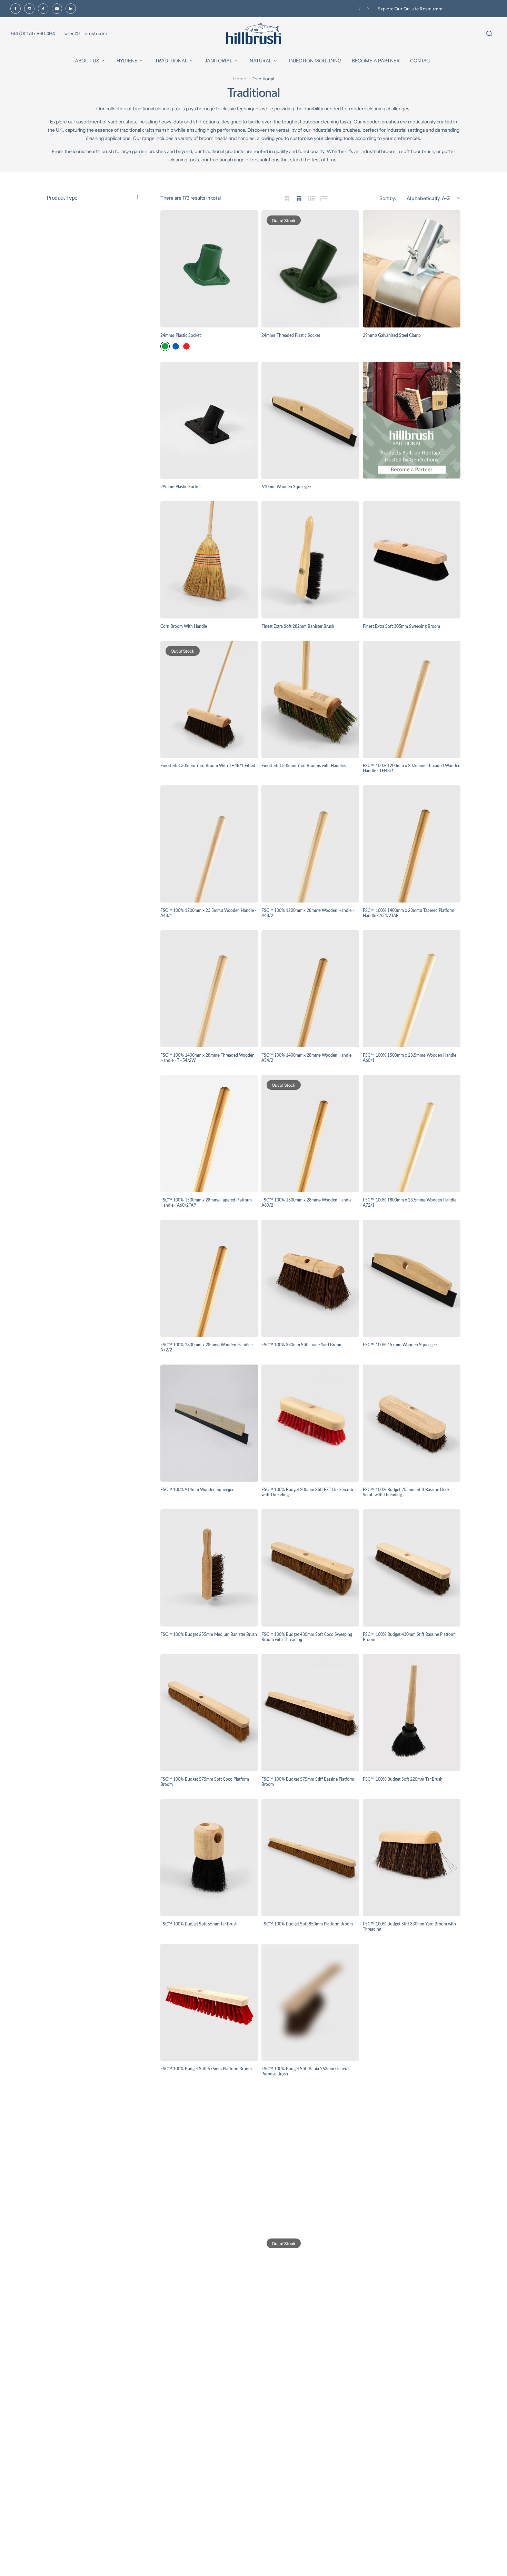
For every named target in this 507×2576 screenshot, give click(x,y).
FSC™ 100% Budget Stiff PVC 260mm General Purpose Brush (406, 2071)
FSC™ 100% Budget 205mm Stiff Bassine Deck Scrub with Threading (406, 1492)
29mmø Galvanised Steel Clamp (392, 335)
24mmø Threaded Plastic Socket (291, 335)
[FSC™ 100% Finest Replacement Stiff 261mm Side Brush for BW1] (310, 2437)
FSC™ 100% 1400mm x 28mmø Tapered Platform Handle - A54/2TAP (409, 913)
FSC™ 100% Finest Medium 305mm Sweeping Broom (304, 2361)
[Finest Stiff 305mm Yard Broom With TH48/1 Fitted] (209, 700)
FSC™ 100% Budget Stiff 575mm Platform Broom (206, 2069)
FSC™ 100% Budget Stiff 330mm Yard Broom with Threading (409, 1926)
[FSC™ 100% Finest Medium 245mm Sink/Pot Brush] (412, 2147)
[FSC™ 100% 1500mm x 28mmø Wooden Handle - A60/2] (310, 1134)
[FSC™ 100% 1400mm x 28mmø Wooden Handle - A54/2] (310, 989)
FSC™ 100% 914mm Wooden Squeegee (197, 1490)
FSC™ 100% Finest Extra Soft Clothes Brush (302, 2213)
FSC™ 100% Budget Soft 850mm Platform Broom (307, 1924)
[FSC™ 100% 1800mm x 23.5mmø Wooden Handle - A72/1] (412, 1134)
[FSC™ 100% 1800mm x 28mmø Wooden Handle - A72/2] (209, 1278)
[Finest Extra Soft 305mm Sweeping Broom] (412, 560)
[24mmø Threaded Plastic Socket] (310, 269)
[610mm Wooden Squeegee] (310, 420)
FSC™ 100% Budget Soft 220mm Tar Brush (403, 1779)
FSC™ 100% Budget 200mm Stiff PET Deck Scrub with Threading (307, 1492)
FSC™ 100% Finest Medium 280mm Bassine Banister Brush (209, 2361)
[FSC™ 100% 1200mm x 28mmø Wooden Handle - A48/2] (310, 844)
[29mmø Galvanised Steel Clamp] (412, 269)
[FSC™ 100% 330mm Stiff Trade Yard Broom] (310, 1278)
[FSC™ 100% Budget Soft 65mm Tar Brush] (209, 1858)
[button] (360, 9)
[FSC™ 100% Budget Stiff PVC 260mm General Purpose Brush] (412, 2002)
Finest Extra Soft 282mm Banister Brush (298, 626)
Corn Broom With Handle (184, 626)
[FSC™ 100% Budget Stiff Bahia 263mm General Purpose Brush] (310, 2002)
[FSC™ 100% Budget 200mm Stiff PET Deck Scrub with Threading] (310, 1423)
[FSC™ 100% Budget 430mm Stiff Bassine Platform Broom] (412, 1568)
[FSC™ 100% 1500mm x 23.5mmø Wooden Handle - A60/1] (412, 989)
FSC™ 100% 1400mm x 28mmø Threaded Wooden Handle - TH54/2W (207, 1058)
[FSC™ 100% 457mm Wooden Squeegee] (412, 1278)
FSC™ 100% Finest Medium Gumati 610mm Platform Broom (404, 2361)
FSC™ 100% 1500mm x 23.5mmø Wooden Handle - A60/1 (411, 1058)
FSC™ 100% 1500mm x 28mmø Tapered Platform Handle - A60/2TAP (206, 1203)
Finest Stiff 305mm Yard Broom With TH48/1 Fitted (208, 766)
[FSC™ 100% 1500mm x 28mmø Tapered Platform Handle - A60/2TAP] (209, 1134)
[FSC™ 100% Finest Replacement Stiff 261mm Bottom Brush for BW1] (209, 2437)
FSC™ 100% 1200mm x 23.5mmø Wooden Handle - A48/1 (208, 913)
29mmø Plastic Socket (181, 487)
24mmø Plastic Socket (181, 335)
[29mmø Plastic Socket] (209, 420)
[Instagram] (29, 9)
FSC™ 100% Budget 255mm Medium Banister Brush (209, 1634)
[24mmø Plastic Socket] (209, 269)
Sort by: (388, 198)
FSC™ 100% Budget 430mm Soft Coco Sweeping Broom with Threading (307, 1637)
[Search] (489, 34)
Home (240, 79)
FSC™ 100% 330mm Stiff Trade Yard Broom (302, 1345)
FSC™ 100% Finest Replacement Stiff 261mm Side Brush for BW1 (308, 2506)
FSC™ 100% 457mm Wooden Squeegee (400, 1345)
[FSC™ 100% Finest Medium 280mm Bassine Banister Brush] (209, 2292)
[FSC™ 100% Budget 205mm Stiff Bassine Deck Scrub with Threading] (412, 1423)
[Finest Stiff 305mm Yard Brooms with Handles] (310, 700)
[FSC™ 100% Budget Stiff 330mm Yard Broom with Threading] (412, 1858)
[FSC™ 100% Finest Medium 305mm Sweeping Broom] (310, 2292)
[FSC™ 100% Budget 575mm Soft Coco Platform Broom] (209, 1713)
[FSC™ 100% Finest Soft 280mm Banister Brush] (412, 2437)
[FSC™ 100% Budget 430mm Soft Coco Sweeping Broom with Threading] (310, 1568)
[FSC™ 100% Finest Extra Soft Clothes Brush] (310, 2147)
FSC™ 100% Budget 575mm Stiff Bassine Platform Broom (308, 1782)
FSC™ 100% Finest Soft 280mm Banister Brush (406, 2503)
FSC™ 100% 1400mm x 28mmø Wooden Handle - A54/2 (308, 1058)
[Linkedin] (71, 9)
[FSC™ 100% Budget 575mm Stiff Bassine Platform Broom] (310, 1713)
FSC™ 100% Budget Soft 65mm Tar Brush (199, 1924)
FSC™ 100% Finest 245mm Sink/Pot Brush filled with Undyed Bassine (205, 2216)
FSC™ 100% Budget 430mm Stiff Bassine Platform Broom (409, 1637)
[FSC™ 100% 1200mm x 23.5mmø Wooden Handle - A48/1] (209, 844)
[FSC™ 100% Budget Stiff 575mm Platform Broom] (209, 2002)
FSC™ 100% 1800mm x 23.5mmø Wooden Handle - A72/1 (411, 1203)
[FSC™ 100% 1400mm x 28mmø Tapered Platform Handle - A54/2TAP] (412, 844)
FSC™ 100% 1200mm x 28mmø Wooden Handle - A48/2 (308, 913)
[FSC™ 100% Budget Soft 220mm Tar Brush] (412, 1713)
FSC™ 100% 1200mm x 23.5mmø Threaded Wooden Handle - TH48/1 (412, 768)
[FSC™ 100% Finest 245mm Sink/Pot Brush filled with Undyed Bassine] (209, 2147)
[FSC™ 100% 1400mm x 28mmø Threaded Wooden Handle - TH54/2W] (209, 989)
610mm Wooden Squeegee (286, 487)
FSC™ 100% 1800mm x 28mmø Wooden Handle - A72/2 (207, 1347)
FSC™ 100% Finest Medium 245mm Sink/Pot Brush (411, 2213)
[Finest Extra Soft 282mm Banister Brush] (310, 560)
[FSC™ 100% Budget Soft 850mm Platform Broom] (310, 1858)
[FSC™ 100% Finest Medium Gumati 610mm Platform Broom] (412, 2292)
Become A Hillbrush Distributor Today (417, 9)
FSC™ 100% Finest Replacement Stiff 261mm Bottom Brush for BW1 (202, 2506)
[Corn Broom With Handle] (209, 560)
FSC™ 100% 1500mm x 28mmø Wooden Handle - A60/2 (308, 1203)
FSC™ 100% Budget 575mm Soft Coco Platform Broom (205, 1782)
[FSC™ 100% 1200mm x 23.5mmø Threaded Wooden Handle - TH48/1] (412, 700)
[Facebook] (16, 9)
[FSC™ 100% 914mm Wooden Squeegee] (209, 1423)
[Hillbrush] (254, 34)
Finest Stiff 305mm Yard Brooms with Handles (304, 766)
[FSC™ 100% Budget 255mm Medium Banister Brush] (209, 1568)
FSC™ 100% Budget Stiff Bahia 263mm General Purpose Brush (305, 2071)
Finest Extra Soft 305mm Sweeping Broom (401, 626)
